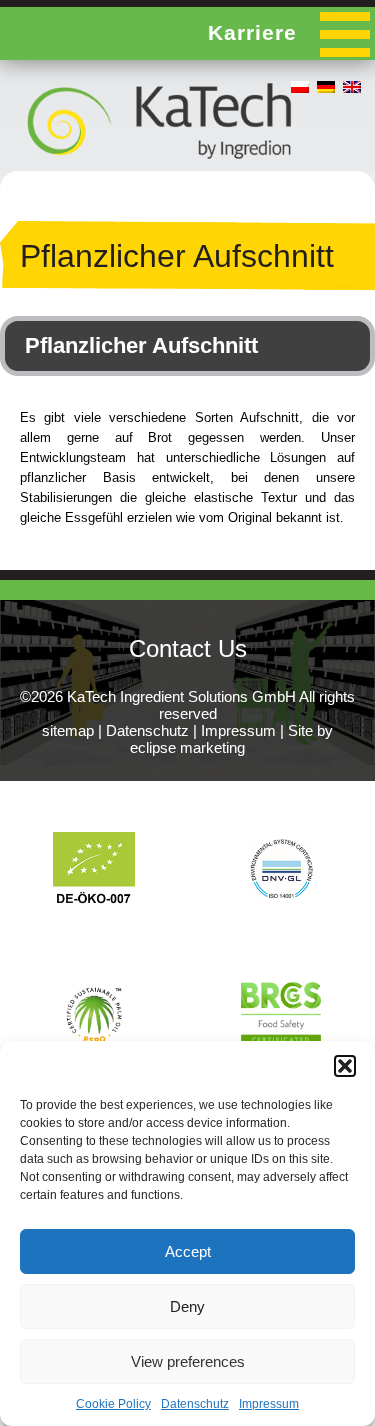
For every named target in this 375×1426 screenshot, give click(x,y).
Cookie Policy (113, 1404)
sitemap (68, 730)
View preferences (188, 1361)
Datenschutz (195, 1404)
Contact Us (188, 648)
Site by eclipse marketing (231, 739)
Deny (187, 1306)
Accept (188, 1251)
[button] (345, 1066)
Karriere (252, 32)
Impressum (269, 1404)
